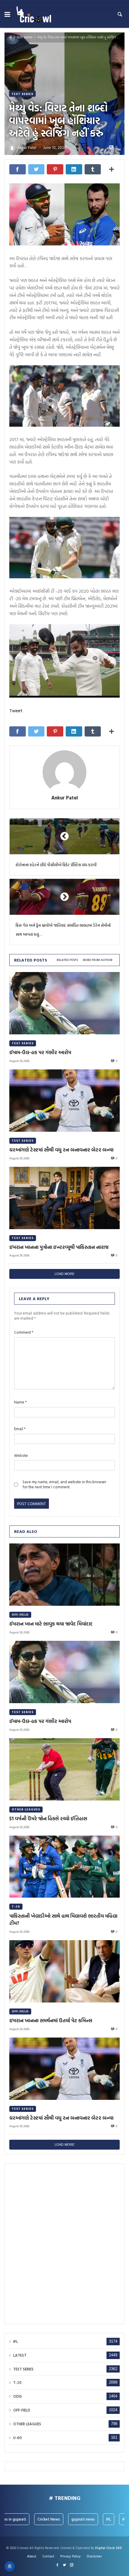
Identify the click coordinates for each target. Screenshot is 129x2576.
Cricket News (38, 2519)
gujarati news (72, 2519)
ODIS (18, 2396)
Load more (64, 1274)
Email (20, 1429)
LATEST (20, 2355)
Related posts (67, 960)
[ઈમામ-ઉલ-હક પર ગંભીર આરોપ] (64, 1003)
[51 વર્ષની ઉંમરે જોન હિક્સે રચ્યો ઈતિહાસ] (64, 1769)
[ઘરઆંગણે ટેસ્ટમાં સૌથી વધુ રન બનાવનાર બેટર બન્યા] (64, 1101)
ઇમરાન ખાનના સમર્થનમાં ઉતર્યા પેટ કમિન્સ (51, 2020)
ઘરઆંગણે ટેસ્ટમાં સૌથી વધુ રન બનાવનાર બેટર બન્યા (61, 1150)
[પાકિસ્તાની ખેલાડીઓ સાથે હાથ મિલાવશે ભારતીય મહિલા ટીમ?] (64, 1867)
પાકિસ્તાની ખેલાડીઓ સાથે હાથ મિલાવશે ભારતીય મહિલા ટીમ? (63, 1920)
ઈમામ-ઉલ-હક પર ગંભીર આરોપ (40, 1052)
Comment (24, 1332)
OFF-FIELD (20, 1615)
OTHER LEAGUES (26, 1809)
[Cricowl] (34, 14)
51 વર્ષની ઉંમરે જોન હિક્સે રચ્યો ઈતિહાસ (48, 1819)
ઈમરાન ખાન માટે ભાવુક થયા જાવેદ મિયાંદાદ (51, 1624)
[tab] (67, 960)
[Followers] (64, 2565)
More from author (98, 960)
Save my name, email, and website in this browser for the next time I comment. (64, 1484)
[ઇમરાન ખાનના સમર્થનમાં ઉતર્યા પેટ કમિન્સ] (64, 1971)
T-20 (16, 1906)
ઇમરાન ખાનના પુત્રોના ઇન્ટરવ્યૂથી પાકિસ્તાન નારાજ (59, 1247)
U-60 (18, 2438)
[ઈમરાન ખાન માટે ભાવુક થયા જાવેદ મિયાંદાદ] (64, 1575)
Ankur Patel (65, 798)
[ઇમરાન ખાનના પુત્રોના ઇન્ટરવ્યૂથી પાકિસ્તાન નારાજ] (64, 1198)
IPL (16, 2342)
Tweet (16, 710)
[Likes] (57, 2565)
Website (21, 1455)
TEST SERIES (25, 37)
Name (20, 1402)
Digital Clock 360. (109, 2548)
